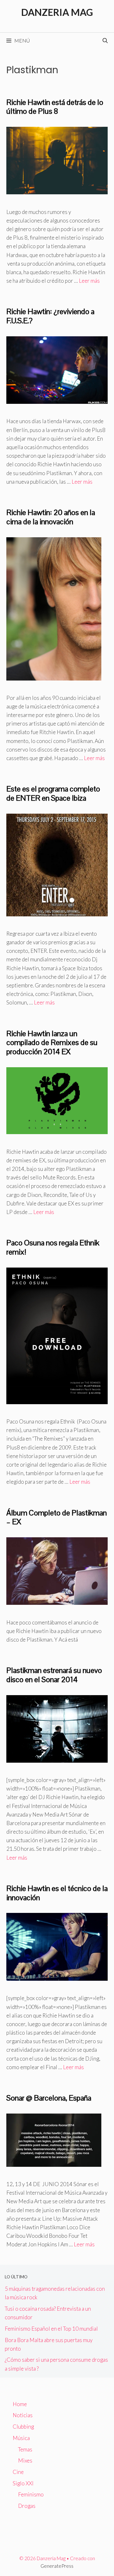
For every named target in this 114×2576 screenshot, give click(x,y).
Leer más (89, 281)
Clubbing (23, 2427)
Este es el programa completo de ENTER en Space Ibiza (53, 793)
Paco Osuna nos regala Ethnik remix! (53, 1247)
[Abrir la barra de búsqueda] (105, 41)
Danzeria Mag (57, 12)
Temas (25, 2449)
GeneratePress (57, 2566)
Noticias (23, 2415)
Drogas (27, 2506)
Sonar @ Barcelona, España (49, 2098)
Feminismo (31, 2494)
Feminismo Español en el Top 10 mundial (51, 2329)
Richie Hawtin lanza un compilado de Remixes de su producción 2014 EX (52, 1043)
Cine (18, 2472)
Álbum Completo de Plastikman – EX (57, 1517)
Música (21, 2438)
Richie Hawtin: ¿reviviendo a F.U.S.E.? (50, 316)
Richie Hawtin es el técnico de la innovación (57, 1893)
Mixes (25, 2460)
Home (20, 2404)
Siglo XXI (23, 2483)
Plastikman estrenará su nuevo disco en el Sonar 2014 (54, 1675)
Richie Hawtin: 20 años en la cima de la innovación (51, 517)
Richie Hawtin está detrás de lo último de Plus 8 (55, 107)
